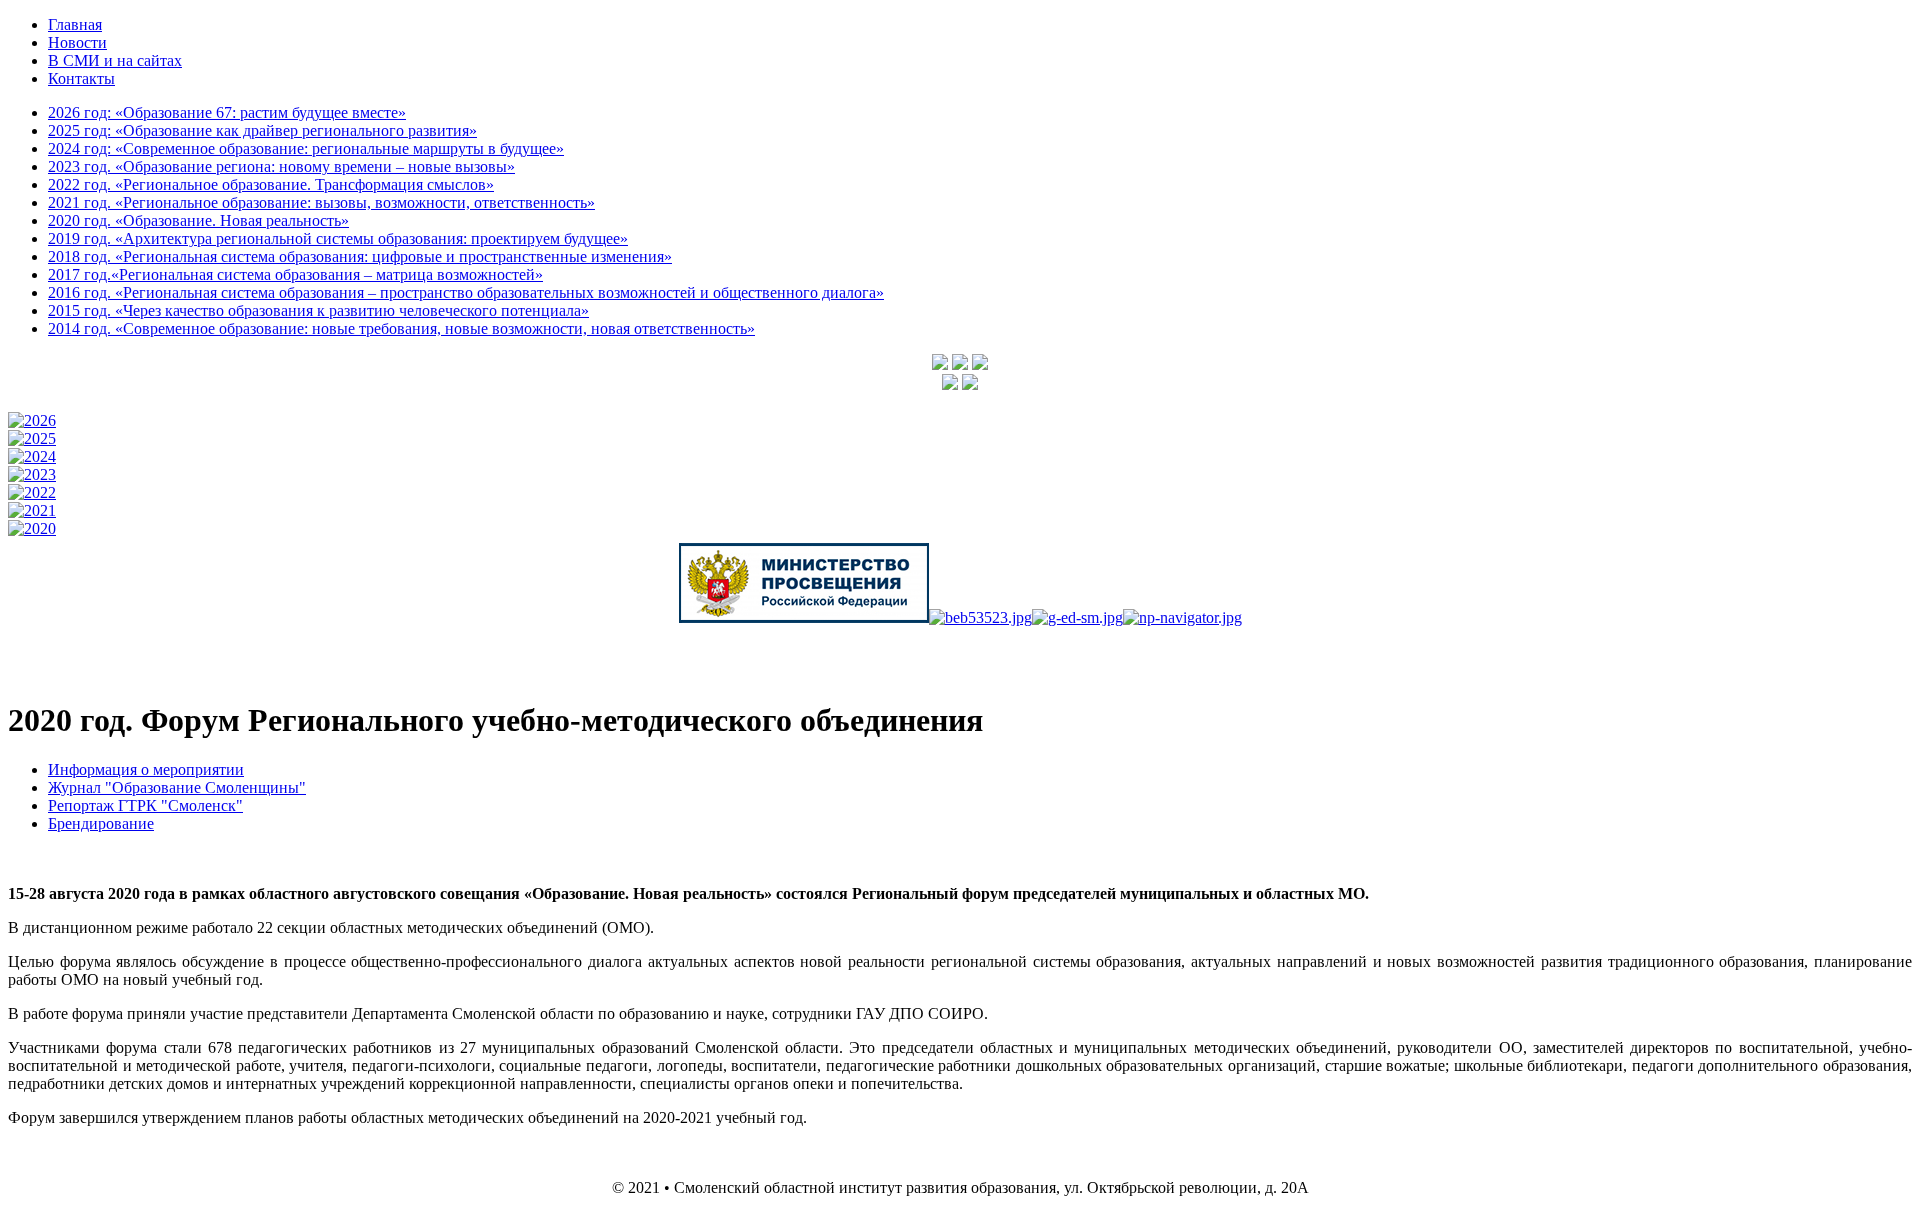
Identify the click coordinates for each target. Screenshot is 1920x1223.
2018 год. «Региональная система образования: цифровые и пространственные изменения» (360, 256)
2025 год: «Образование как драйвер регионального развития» (262, 130)
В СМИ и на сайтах (115, 60)
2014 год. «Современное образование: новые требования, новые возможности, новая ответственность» (401, 328)
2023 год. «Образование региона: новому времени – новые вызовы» (281, 166)
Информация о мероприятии (146, 769)
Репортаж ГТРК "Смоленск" (145, 805)
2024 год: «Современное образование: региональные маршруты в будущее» (306, 148)
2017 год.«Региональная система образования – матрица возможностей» (295, 274)
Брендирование (101, 823)
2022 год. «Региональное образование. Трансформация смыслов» (271, 184)
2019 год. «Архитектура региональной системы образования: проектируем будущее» (338, 238)
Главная (75, 24)
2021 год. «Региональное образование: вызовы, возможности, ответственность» (321, 202)
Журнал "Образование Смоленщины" (177, 787)
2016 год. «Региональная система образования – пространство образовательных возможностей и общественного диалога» (466, 292)
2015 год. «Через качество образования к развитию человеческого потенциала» (318, 310)
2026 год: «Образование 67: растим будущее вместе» (227, 112)
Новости (77, 42)
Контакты (81, 78)
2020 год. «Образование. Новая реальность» (198, 220)
